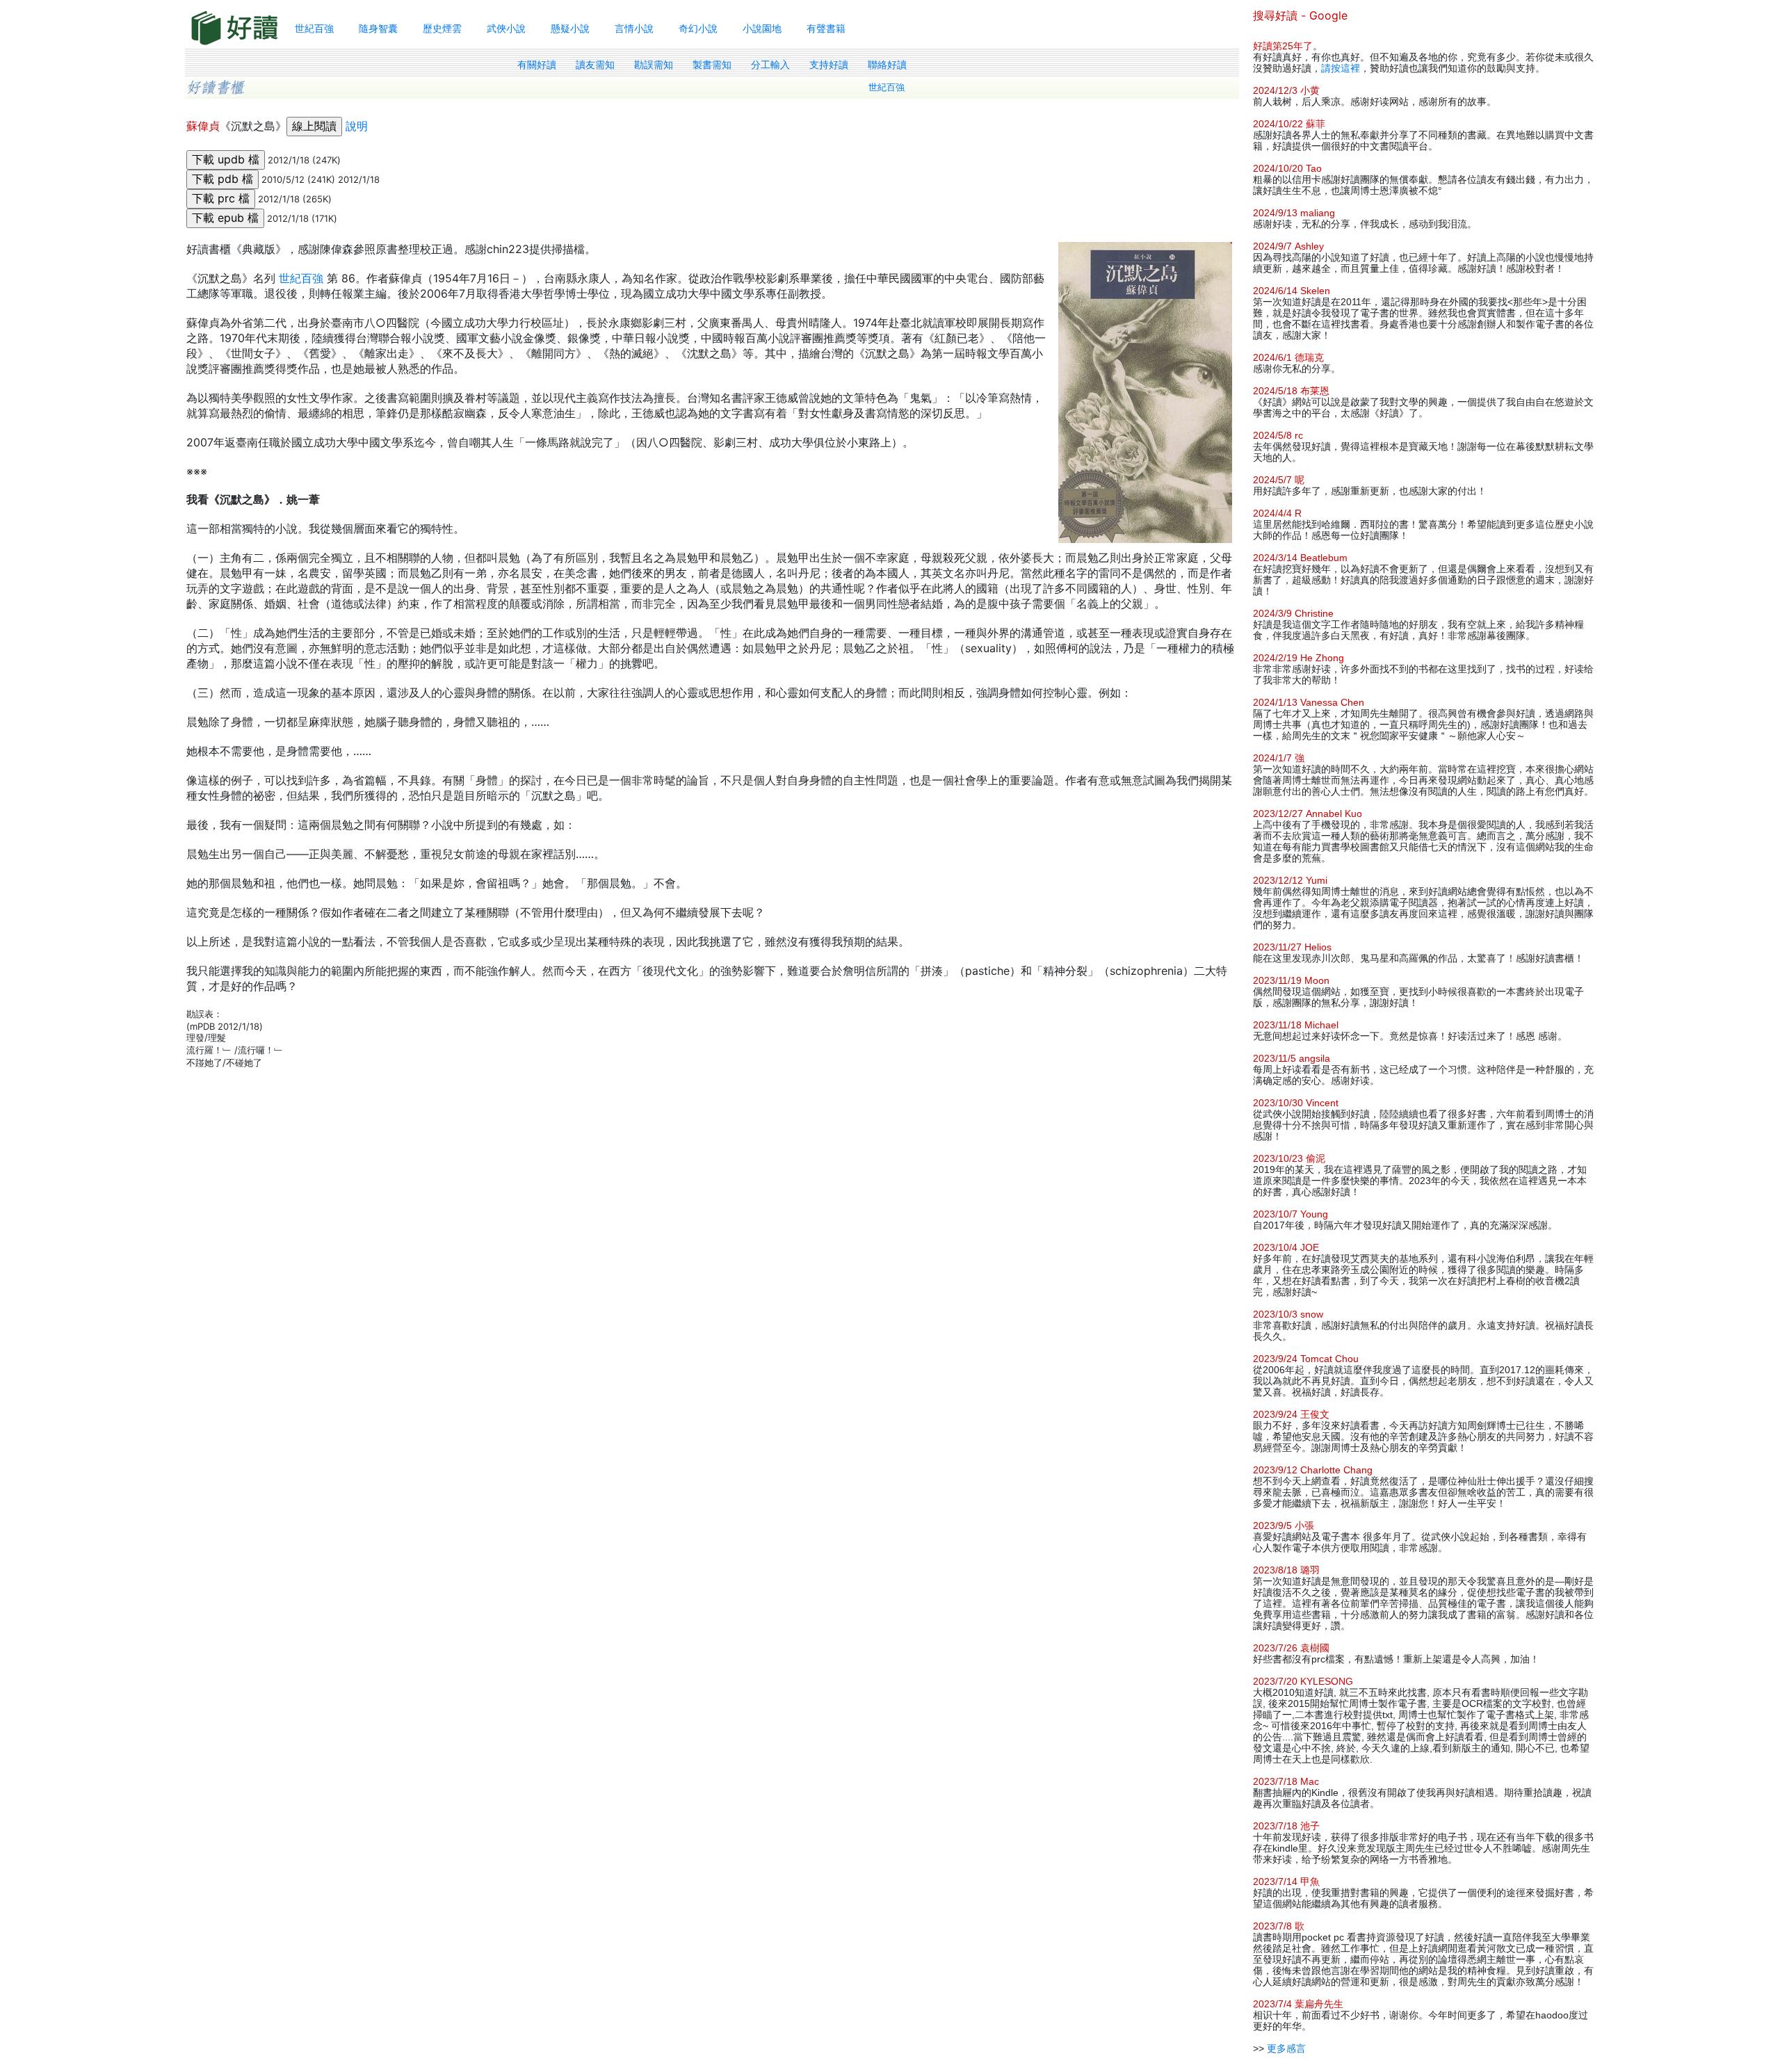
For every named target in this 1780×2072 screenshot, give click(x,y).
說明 (357, 126)
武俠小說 (506, 28)
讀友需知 (595, 65)
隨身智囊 (378, 28)
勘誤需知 (654, 65)
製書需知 (712, 65)
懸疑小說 (570, 28)
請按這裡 (1341, 68)
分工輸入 (770, 65)
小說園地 (762, 28)
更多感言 (1286, 2048)
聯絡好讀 (887, 65)
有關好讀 (537, 65)
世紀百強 (314, 28)
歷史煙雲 (442, 28)
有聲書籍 (826, 28)
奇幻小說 (698, 28)
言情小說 (634, 28)
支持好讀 (829, 65)
